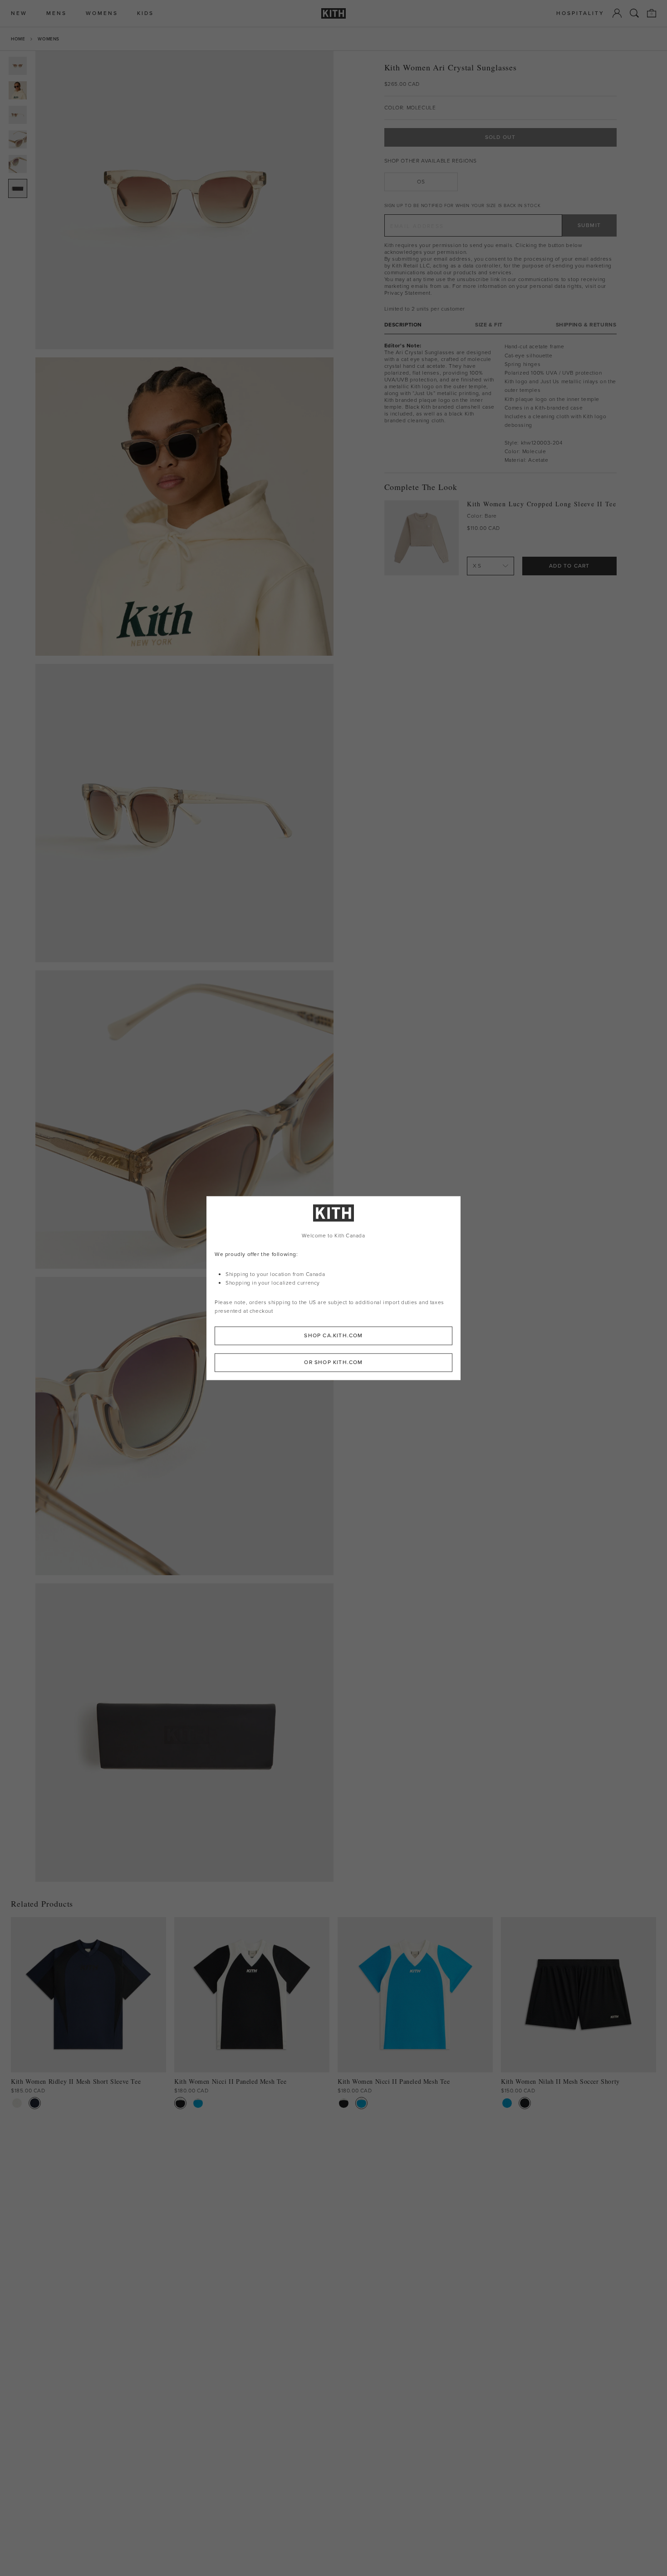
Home (18, 39)
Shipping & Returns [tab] (586, 325)
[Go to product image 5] (18, 164)
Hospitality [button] (580, 13)
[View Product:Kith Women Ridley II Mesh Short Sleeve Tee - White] (17, 2103)
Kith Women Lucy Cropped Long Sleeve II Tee (542, 504)
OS (421, 182)
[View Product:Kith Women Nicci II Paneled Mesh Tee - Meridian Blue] (198, 2103)
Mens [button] (56, 13)
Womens (49, 39)
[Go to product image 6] (18, 188)
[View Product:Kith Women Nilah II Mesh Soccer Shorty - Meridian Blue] (507, 2103)
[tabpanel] (500, 403)
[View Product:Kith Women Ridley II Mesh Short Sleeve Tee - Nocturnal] (35, 2103)
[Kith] (333, 13)
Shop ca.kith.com (333, 1335)
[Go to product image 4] (18, 139)
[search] (634, 13)
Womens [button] (102, 13)
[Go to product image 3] (18, 115)
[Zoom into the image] (184, 200)
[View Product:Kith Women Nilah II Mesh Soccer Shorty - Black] (525, 2103)
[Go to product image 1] (18, 66)
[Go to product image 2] (18, 90)
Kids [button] (145, 13)
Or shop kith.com (333, 1362)
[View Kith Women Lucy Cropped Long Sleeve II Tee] (422, 538)
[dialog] (333, 1288)
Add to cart (569, 566)
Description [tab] (403, 325)
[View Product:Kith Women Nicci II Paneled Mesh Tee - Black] (180, 2103)
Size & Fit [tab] (489, 325)
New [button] (19, 13)
